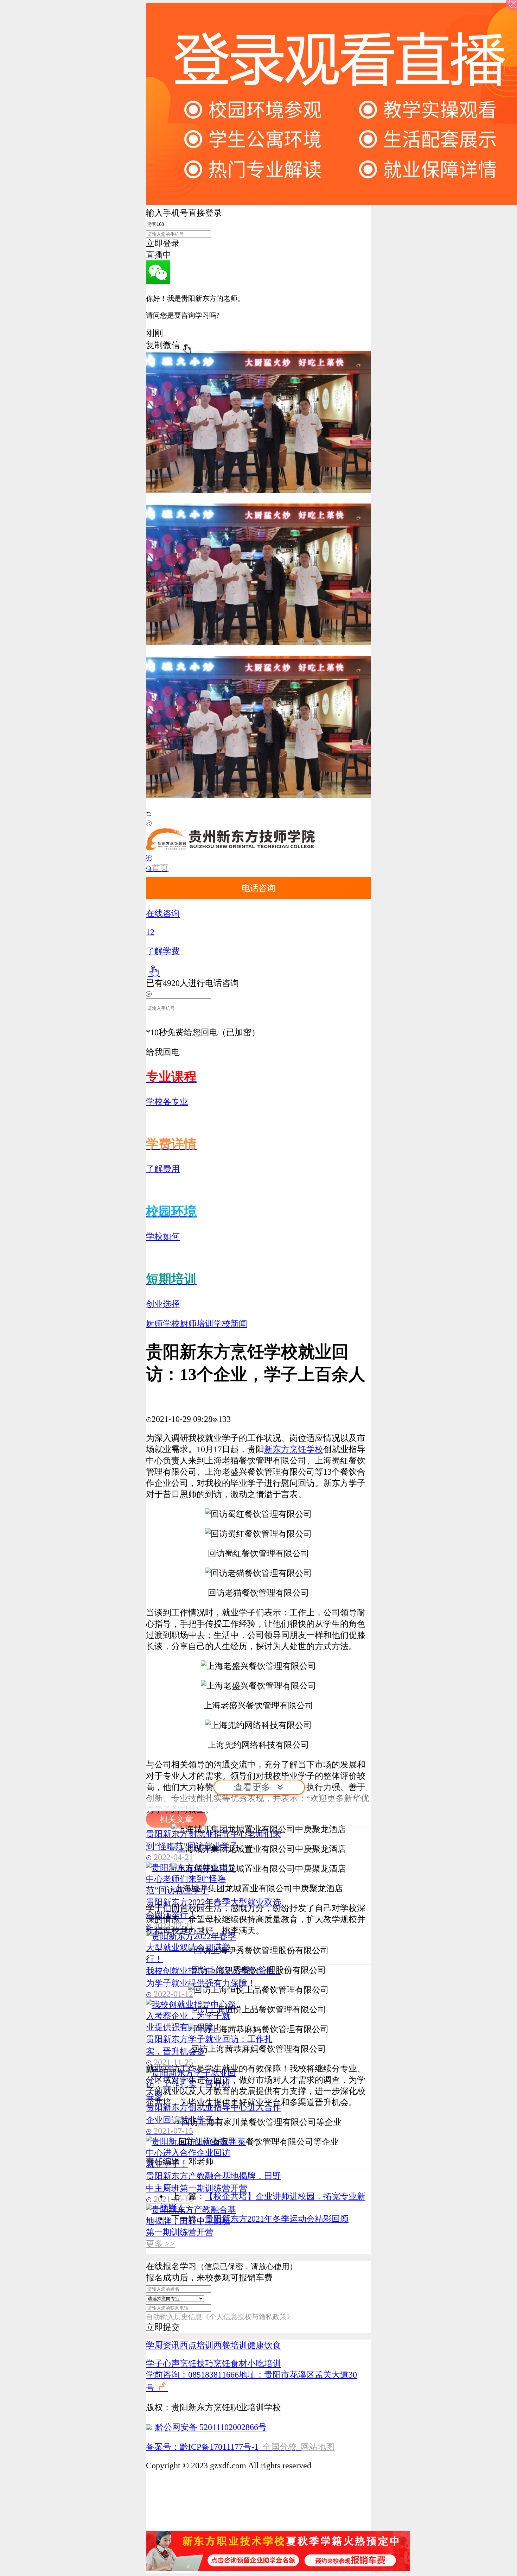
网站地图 (318, 2447)
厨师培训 (197, 1324)
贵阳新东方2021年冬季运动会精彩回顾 (277, 2219)
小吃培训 (264, 2363)
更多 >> (160, 2244)
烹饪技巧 (197, 2363)
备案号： (163, 2447)
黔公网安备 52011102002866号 (211, 2427)
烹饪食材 (230, 2363)
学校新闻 (230, 1324)
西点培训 (197, 2345)
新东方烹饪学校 (294, 1449)
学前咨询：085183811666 (192, 2375)
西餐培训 (230, 2345)
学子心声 (163, 2363)
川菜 (237, 2142)
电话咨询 (258, 888)
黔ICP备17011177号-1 (219, 2447)
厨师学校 (163, 1324)
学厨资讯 (163, 2345)
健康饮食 (264, 2345)
